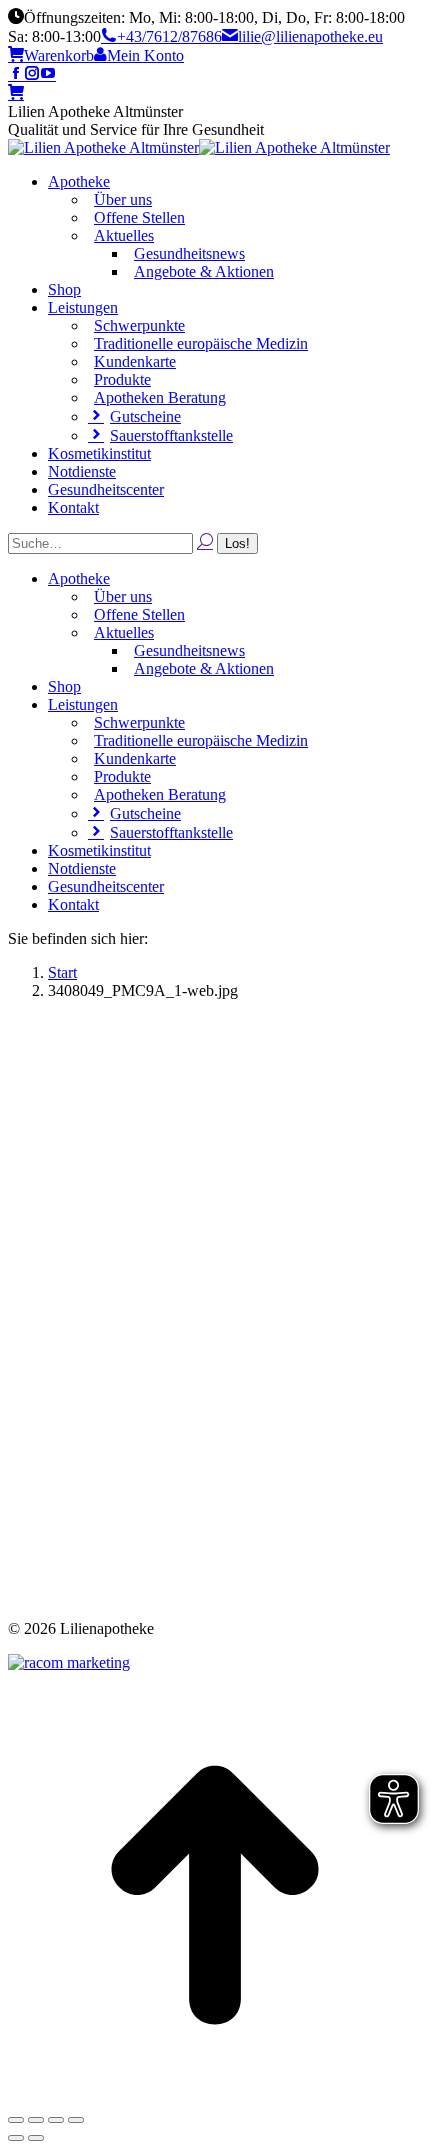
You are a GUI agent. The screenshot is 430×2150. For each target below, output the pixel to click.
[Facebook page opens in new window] (16, 74)
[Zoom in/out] (76, 2120)
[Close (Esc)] (16, 2120)
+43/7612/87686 (169, 36)
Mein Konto (145, 55)
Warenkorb (59, 55)
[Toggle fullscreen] (56, 2120)
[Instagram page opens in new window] (32, 74)
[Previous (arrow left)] (16, 2138)
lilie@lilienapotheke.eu (310, 36)
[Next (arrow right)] (36, 2138)
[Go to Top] (215, 2096)
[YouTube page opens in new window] (48, 74)
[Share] (36, 2120)
